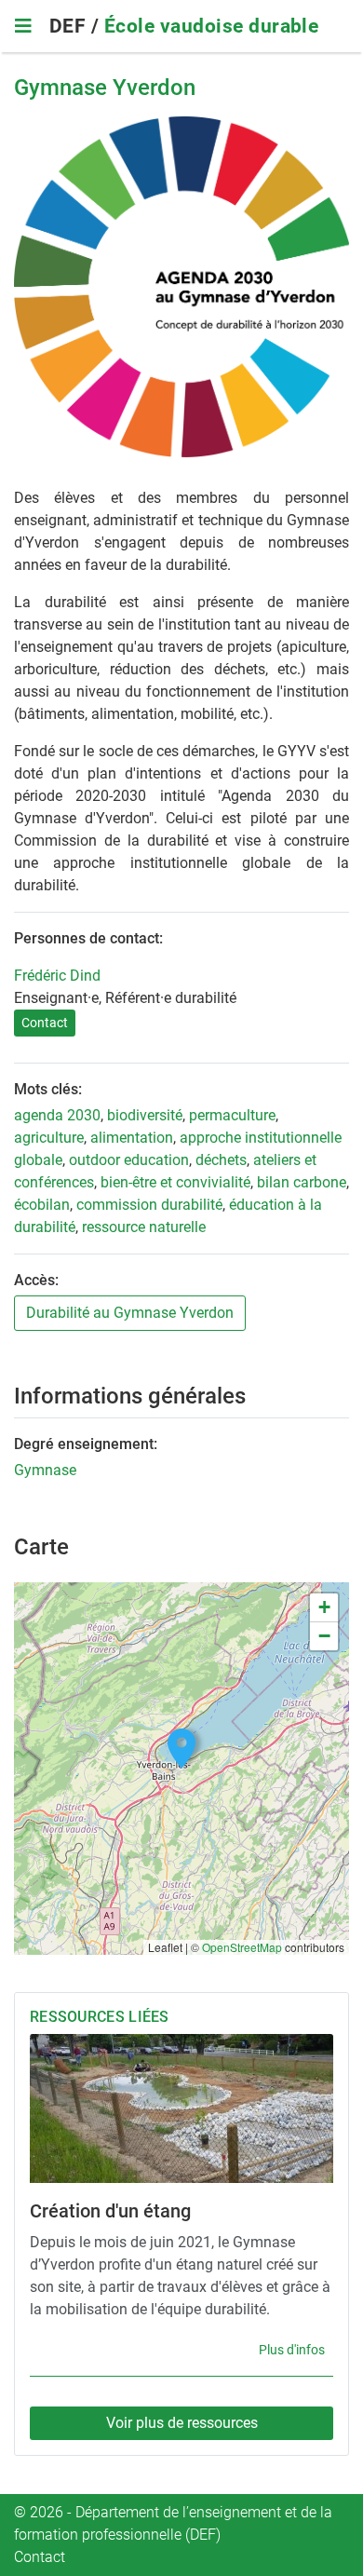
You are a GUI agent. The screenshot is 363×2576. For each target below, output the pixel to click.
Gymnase (45, 1470)
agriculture (49, 1138)
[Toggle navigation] (23, 26)
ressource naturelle (144, 1227)
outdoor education (129, 1160)
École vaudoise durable (212, 26)
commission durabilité (149, 1205)
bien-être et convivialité (175, 1182)
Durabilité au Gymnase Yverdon (130, 1313)
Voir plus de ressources (182, 2423)
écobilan (42, 1205)
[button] (181, 1749)
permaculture (232, 1115)
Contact (45, 1023)
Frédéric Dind (57, 976)
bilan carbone (302, 1182)
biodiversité (145, 1115)
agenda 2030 (57, 1115)
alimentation (132, 1138)
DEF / (77, 26)
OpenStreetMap (242, 1947)
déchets (221, 1160)
